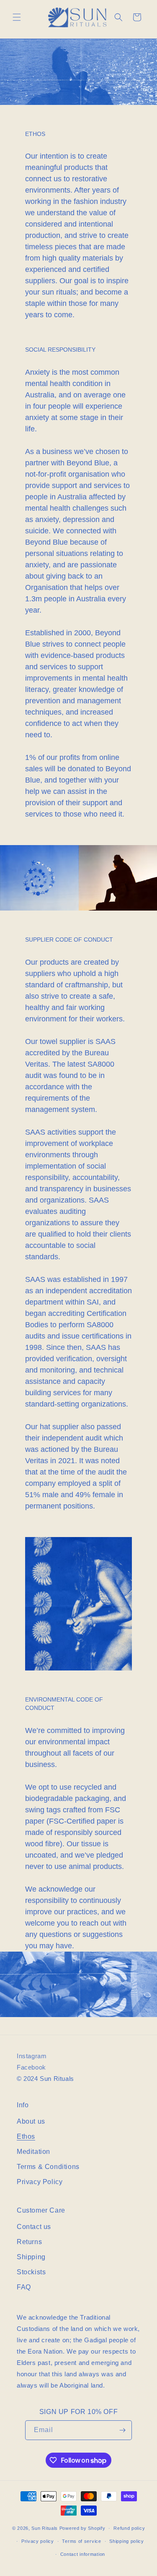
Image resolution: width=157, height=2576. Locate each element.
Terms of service (81, 2541)
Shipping (31, 2257)
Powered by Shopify (82, 2528)
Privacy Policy (40, 2182)
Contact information (83, 2554)
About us (31, 2121)
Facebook (31, 2067)
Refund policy (129, 2528)
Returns (29, 2242)
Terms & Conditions (48, 2167)
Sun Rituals (45, 2528)
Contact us (34, 2227)
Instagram (32, 2056)
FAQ (24, 2287)
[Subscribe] (122, 2430)
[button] (17, 17)
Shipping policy (127, 2541)
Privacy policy (38, 2541)
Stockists (31, 2272)
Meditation (33, 2152)
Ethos (26, 2136)
